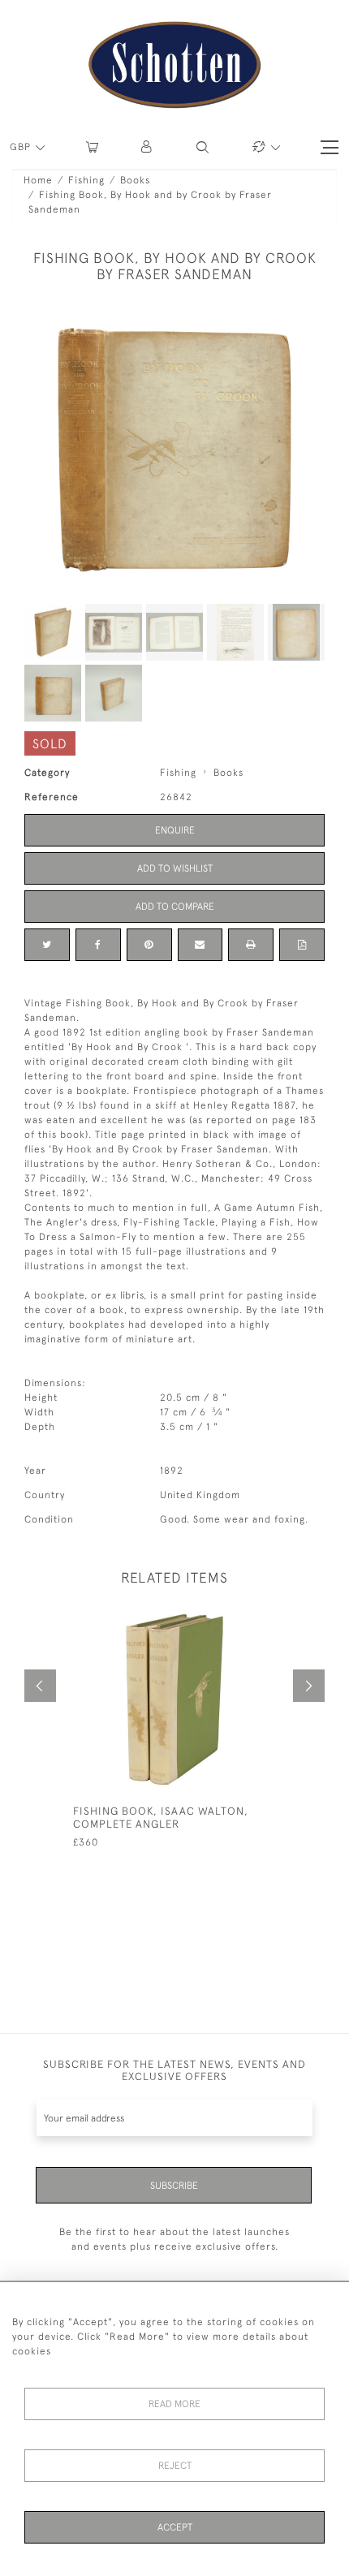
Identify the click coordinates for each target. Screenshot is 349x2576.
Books (135, 180)
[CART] (92, 147)
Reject (175, 2466)
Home (38, 180)
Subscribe (174, 2186)
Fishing (86, 180)
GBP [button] (22, 147)
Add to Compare (175, 907)
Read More (174, 2404)
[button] (147, 147)
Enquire (175, 830)
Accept (175, 2527)
